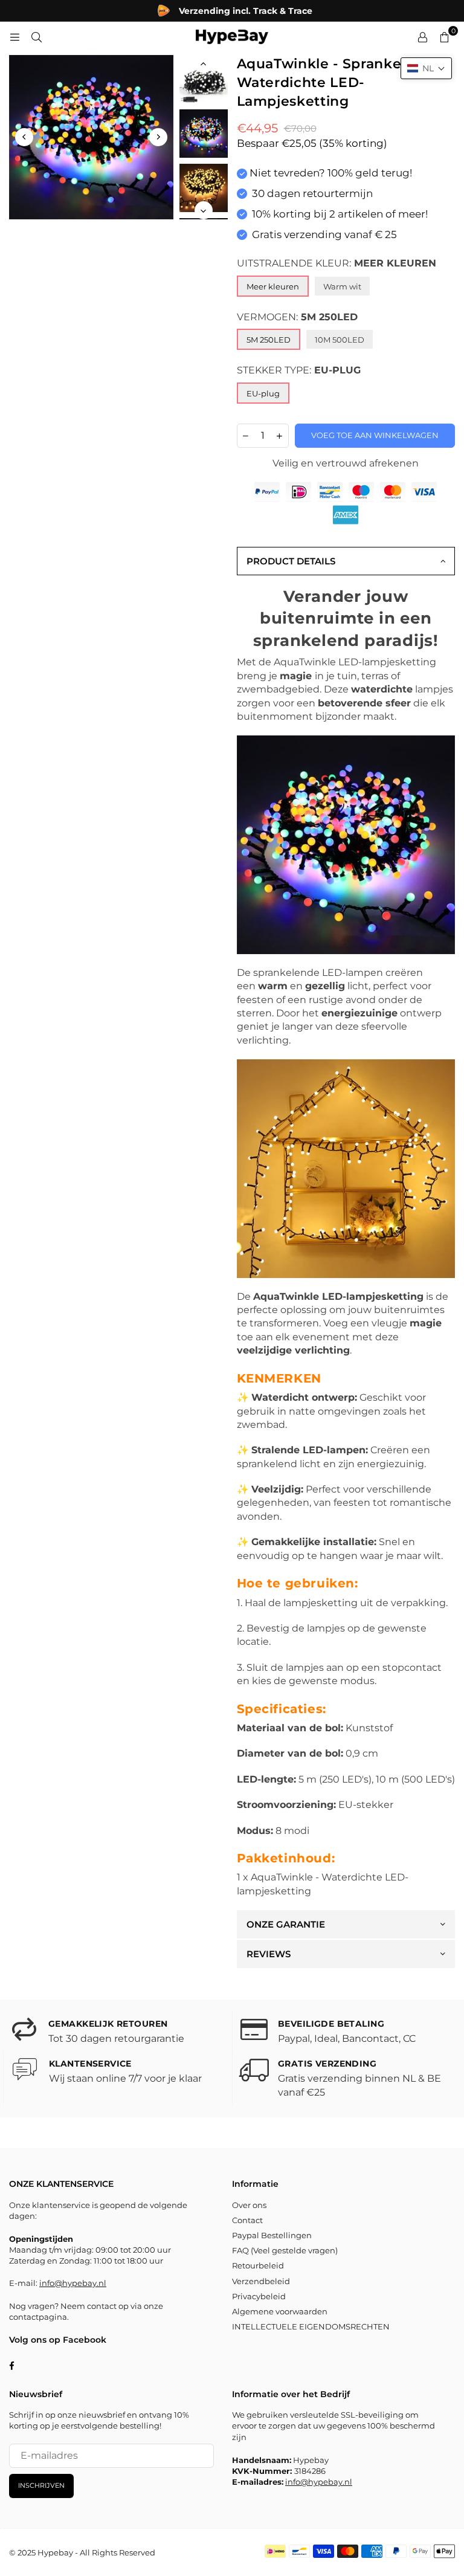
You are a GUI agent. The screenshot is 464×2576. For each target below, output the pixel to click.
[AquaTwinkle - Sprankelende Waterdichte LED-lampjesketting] (204, 79)
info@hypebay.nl (73, 2283)
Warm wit (342, 286)
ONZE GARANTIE (286, 1924)
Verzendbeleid (261, 2281)
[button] (426, 68)
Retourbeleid (258, 2265)
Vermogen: (297, 317)
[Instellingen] (422, 37)
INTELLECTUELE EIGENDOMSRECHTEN (311, 2326)
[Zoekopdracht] (36, 37)
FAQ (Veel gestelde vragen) (285, 2250)
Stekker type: (299, 370)
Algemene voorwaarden (280, 2311)
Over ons (249, 2205)
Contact (247, 2220)
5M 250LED (269, 340)
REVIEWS (269, 1954)
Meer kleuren (273, 286)
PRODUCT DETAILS (291, 561)
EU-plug (263, 393)
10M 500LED (340, 340)
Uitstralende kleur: (337, 263)
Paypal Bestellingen (272, 2235)
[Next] (158, 137)
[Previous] (24, 137)
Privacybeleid (259, 2296)
